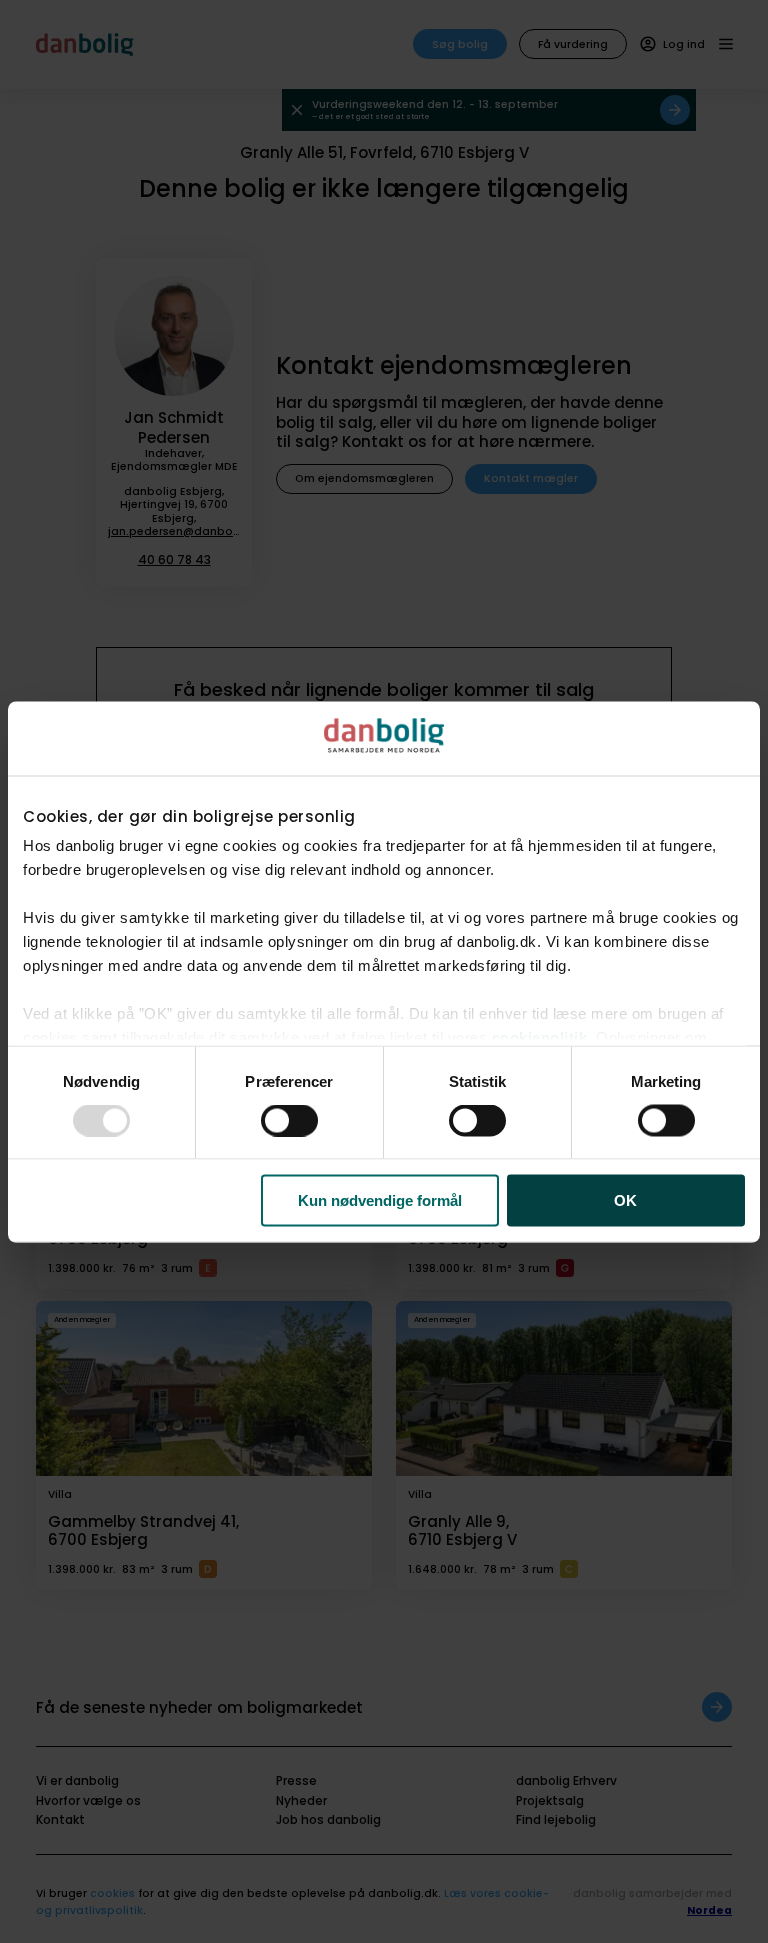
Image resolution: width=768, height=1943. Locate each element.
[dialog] (384, 971)
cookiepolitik (540, 1037)
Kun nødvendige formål (380, 1200)
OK (625, 1200)
